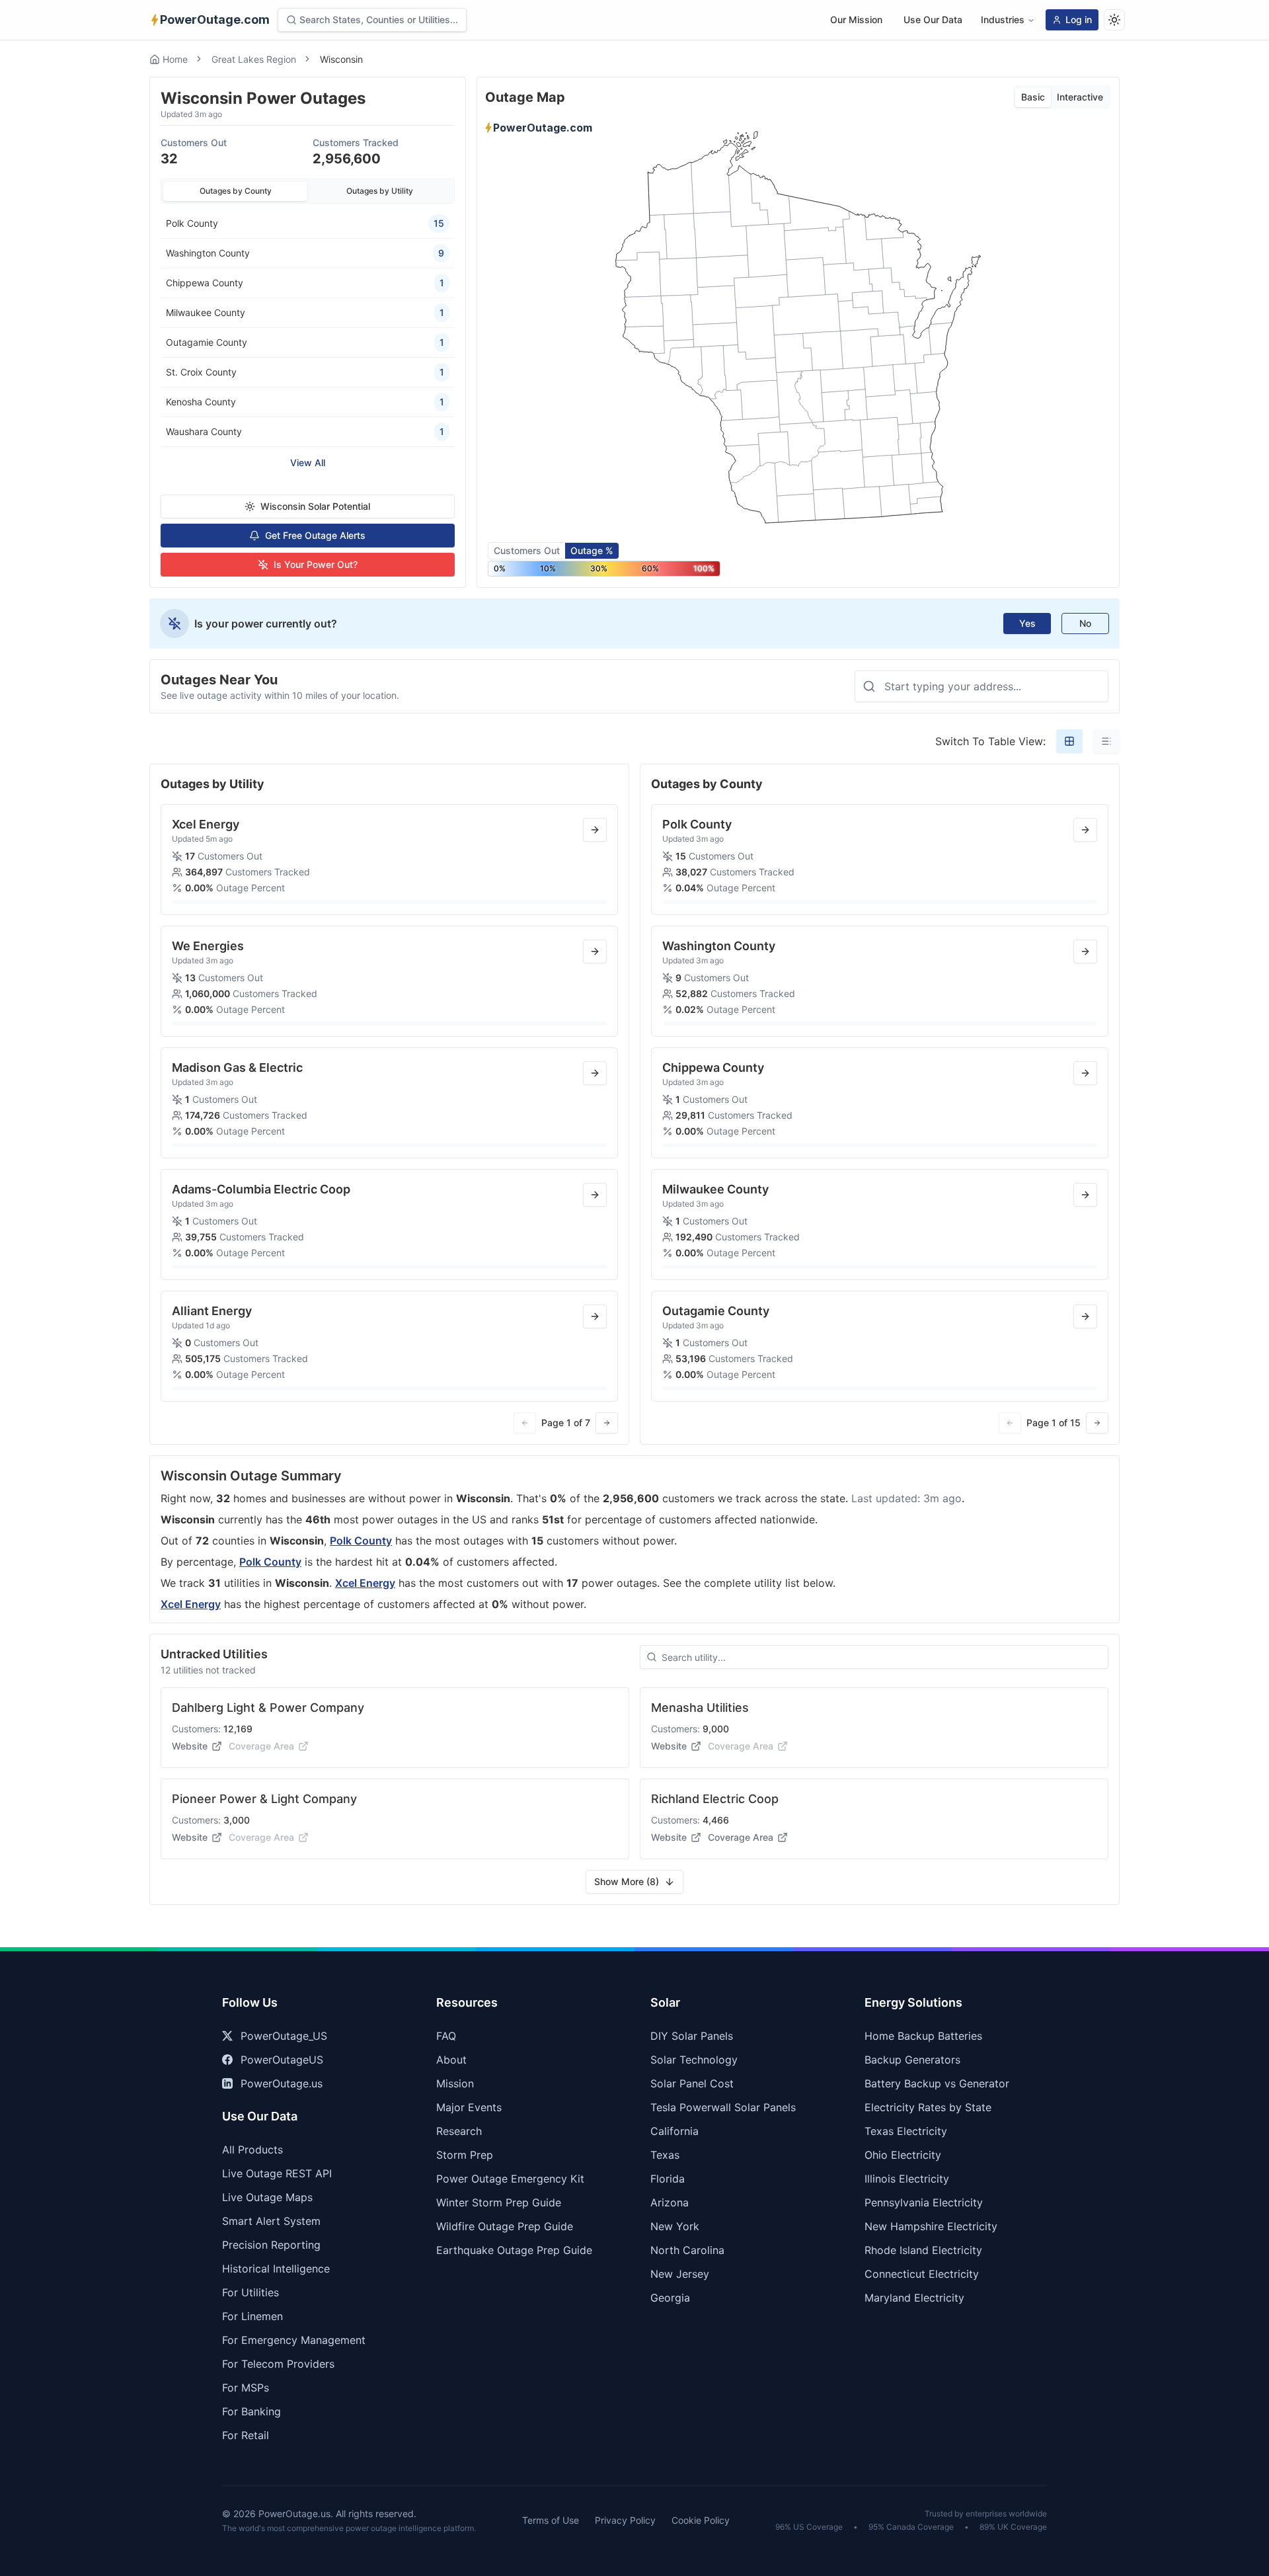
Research (459, 2131)
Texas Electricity (906, 2131)
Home (175, 59)
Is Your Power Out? (316, 564)
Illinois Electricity (907, 2179)
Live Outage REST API (277, 2173)
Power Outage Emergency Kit (510, 2179)
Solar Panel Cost (692, 2083)
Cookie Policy (701, 2520)
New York (675, 2226)
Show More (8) (627, 1881)
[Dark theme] (1114, 20)
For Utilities (250, 2292)
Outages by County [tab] (236, 191)
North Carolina (687, 2250)
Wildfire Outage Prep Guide (505, 2226)
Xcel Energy (365, 1583)
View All (308, 463)
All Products (252, 2150)
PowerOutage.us (282, 2083)
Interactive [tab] (1080, 97)
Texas (665, 2155)
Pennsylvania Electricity (924, 2202)
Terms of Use (551, 2520)
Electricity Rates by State (928, 2107)
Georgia (670, 2298)
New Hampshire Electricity (931, 2226)
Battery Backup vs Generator (937, 2083)
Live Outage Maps (267, 2197)
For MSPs (246, 2388)
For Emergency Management (294, 2340)
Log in (1079, 20)
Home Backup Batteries (923, 2036)
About (451, 2060)
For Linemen (252, 2316)
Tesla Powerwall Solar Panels (723, 2107)
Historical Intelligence (276, 2269)
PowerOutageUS (282, 2060)
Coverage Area (741, 1837)
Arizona (670, 2202)
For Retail (246, 2435)
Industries (1003, 20)
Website (190, 1746)
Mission (455, 2083)
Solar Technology (694, 2060)
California (674, 2131)
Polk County (361, 1541)
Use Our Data (933, 20)
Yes (1027, 623)
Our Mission (856, 20)
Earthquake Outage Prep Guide (514, 2250)
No (1085, 623)
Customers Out (527, 550)
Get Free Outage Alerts (315, 535)
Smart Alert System (271, 2221)
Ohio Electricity (903, 2155)
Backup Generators (912, 2060)
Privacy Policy (625, 2520)
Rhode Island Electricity (923, 2250)
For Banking (251, 2411)
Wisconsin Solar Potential (315, 506)
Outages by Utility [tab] (380, 191)
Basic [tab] (1033, 97)
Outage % (592, 550)
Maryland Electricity (914, 2298)
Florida (668, 2179)
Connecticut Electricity (922, 2274)
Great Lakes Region (254, 59)
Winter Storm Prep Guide (499, 2202)
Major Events (469, 2107)
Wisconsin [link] (341, 59)
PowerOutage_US (284, 2036)
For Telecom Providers (278, 2364)
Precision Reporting (271, 2245)
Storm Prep (465, 2155)
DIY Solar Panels (692, 2036)
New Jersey (680, 2274)
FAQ (446, 2036)
